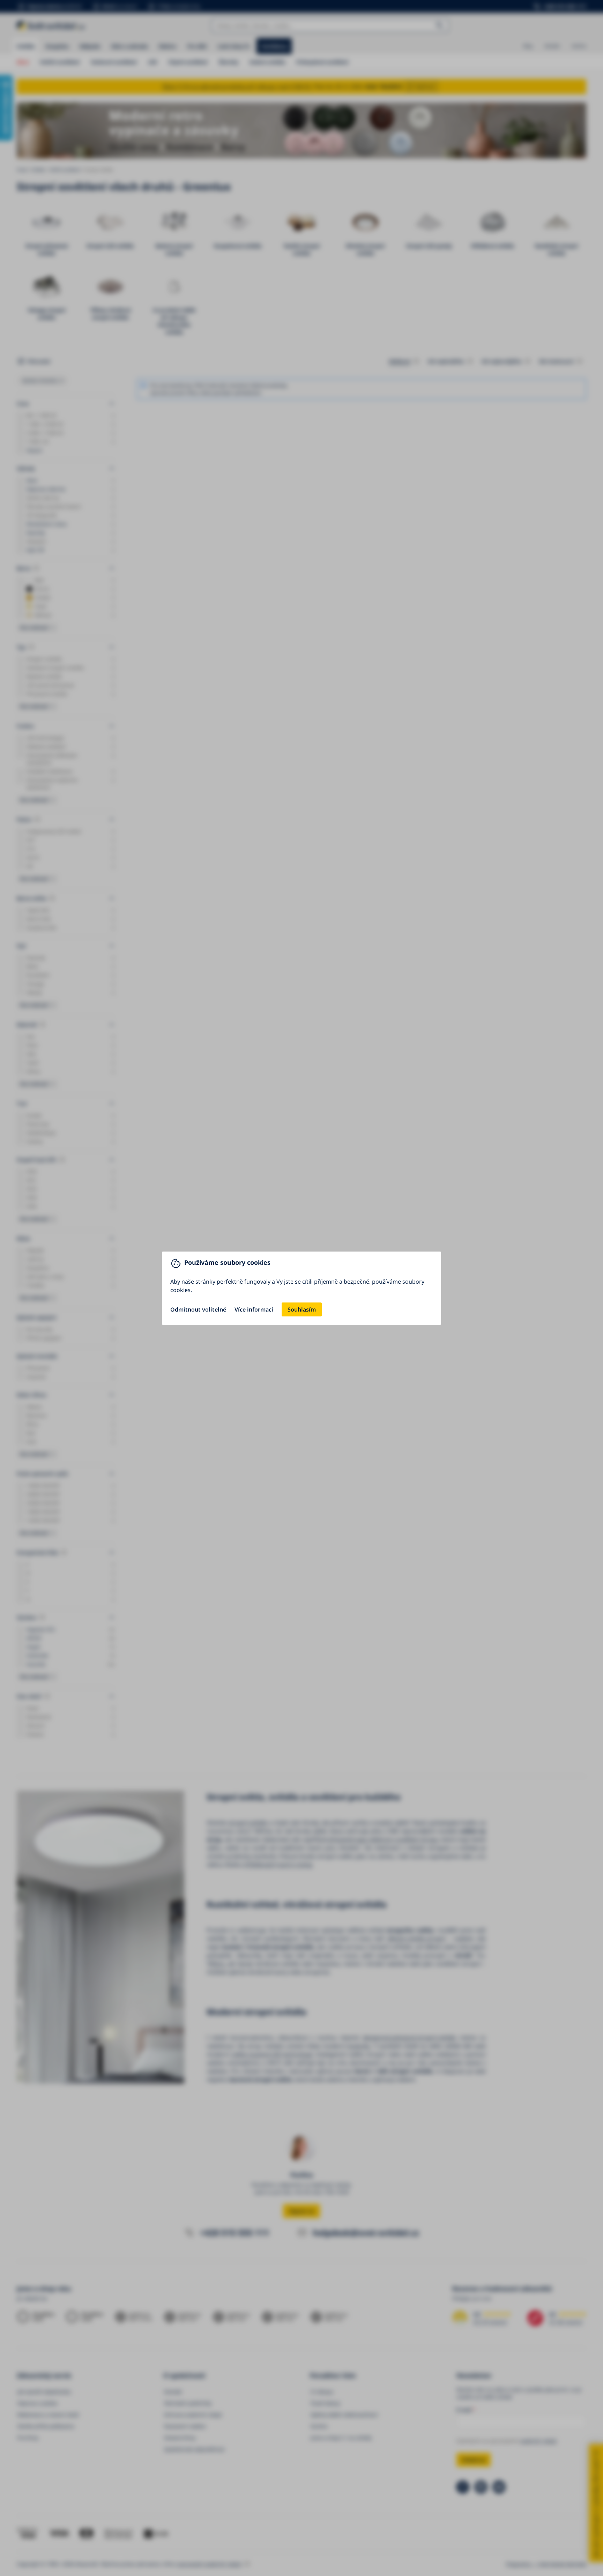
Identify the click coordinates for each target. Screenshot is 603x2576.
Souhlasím (302, 1309)
